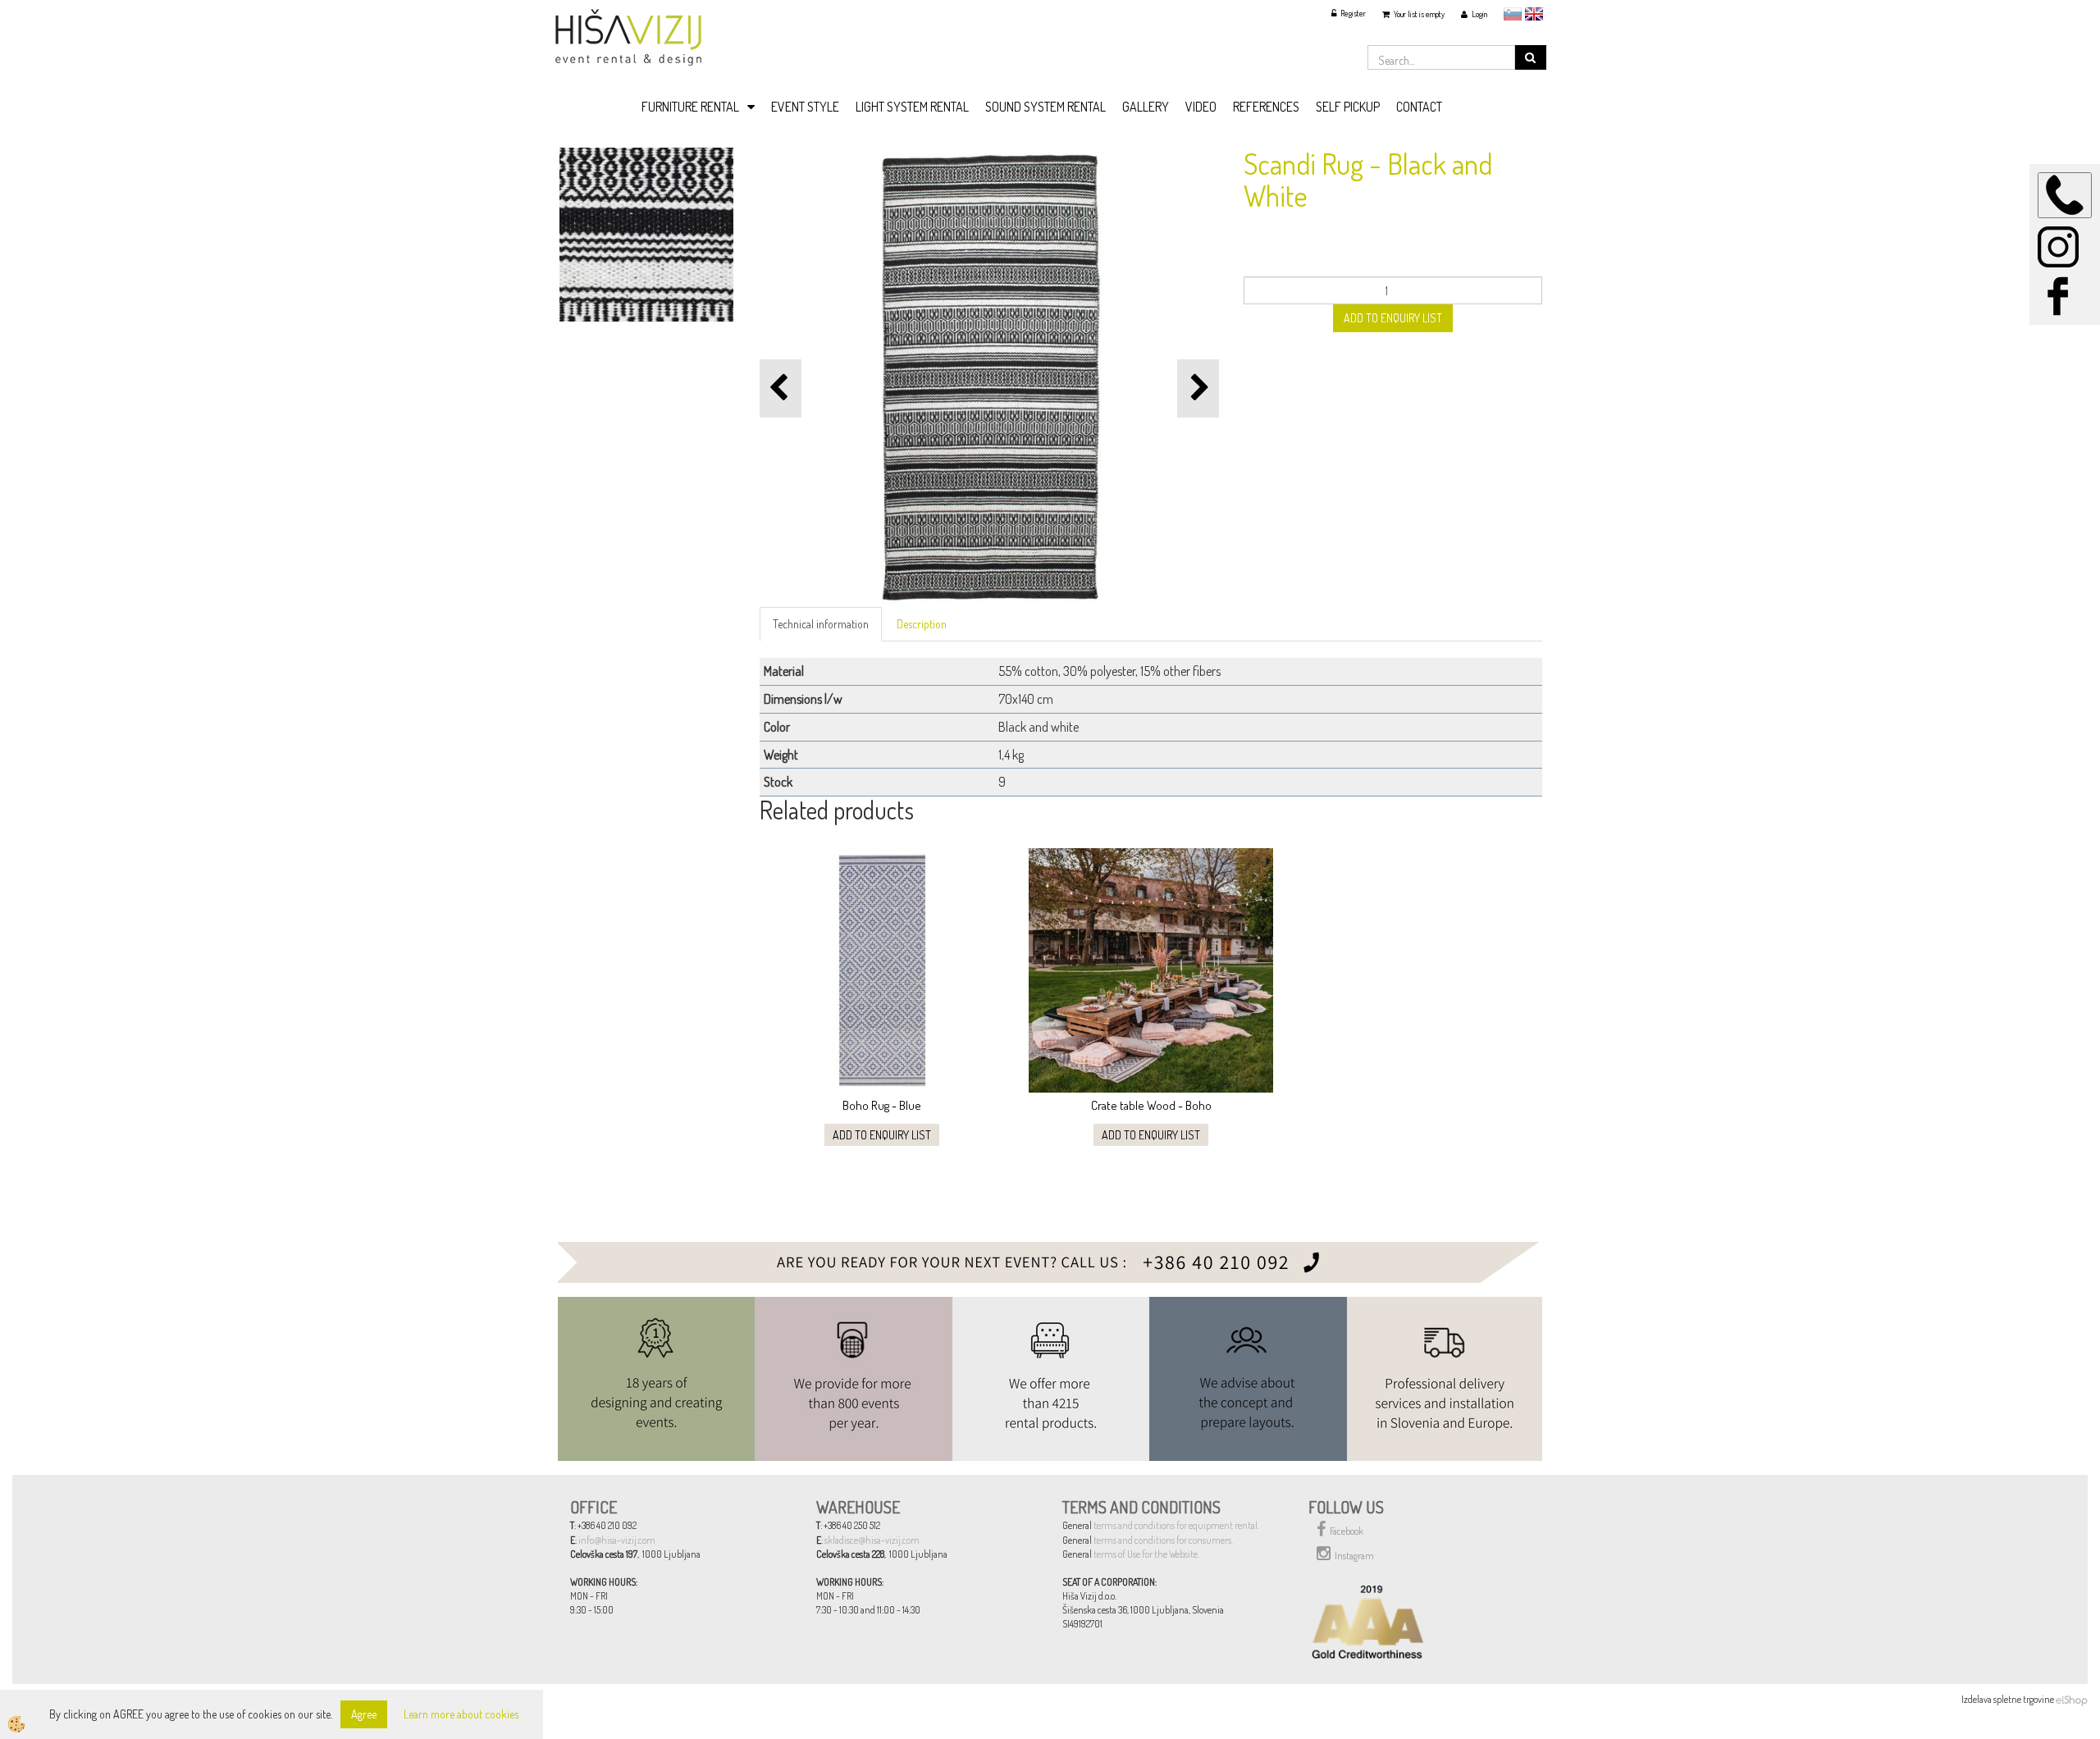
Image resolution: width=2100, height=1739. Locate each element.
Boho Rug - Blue (882, 1105)
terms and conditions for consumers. (1163, 1540)
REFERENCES (1266, 107)
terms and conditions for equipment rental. (1176, 1525)
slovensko (1513, 14)
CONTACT (1419, 107)
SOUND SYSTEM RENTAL (1045, 107)
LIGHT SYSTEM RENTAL (912, 107)
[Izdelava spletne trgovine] (2072, 1699)
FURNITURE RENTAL (690, 107)
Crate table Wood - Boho (1151, 1105)
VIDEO (1201, 107)
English (1534, 14)
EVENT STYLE (805, 107)
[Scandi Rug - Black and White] (646, 233)
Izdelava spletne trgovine (2008, 1699)
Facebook (1347, 1531)
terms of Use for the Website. (1146, 1554)
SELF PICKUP (1348, 107)
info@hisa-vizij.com (617, 1540)
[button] (1198, 388)
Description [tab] (922, 624)
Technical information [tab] (821, 624)
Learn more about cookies (461, 1714)
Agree (364, 1714)
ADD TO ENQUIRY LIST (1393, 318)
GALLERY (1146, 107)
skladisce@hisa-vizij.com (872, 1540)
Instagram (1354, 1556)
